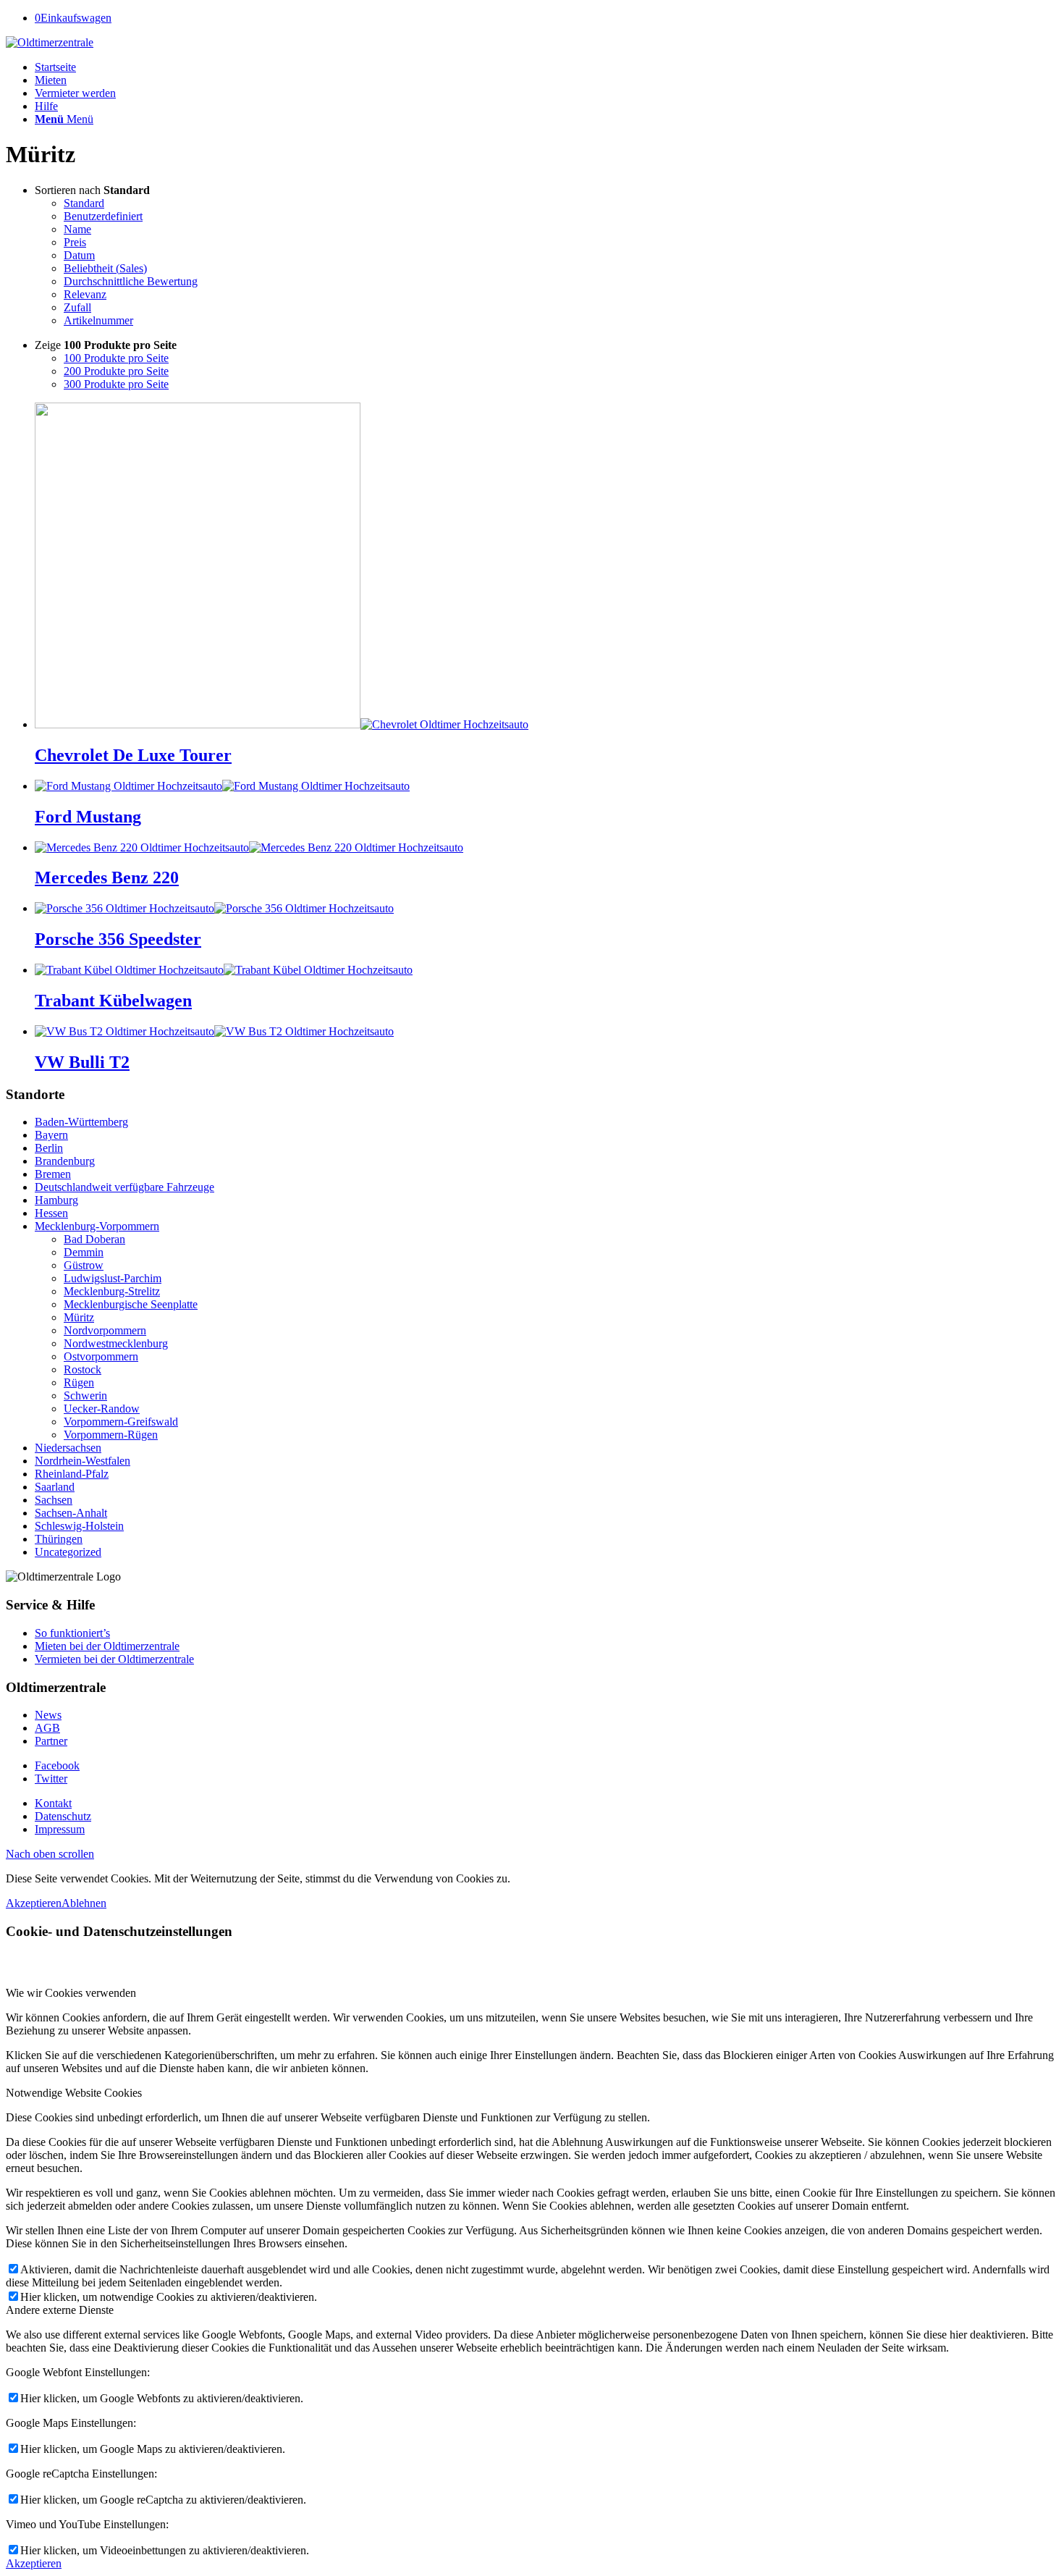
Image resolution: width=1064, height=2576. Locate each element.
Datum (79, 255)
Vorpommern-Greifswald (121, 1422)
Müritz (79, 1317)
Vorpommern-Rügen (111, 1435)
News (48, 1715)
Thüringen (59, 1539)
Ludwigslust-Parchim (113, 1278)
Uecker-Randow (102, 1409)
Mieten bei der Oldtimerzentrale (107, 1646)
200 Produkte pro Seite (116, 371)
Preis (75, 242)
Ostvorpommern (101, 1356)
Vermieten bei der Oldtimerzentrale (114, 1659)
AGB (47, 1728)
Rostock (83, 1369)
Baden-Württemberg (81, 1122)
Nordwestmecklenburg (116, 1343)
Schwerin (85, 1396)
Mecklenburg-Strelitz (112, 1291)
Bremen (53, 1174)
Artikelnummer (98, 320)
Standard (84, 203)
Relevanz (85, 294)
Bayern (51, 1135)
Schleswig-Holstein (79, 1526)
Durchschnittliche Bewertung (131, 281)
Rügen (79, 1382)
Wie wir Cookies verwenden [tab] (71, 1993)
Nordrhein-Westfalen (83, 1461)
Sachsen (54, 1500)
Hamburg (56, 1200)
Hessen (51, 1213)
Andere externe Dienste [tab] (60, 2310)
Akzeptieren (34, 1903)
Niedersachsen (68, 1448)
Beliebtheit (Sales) (105, 268)
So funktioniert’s (72, 1633)
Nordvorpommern (105, 1330)
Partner (51, 1741)
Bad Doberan (94, 1239)
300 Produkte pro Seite (116, 384)
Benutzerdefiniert (103, 216)
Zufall (77, 307)
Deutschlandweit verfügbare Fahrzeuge (124, 1187)
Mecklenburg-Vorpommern (97, 1226)
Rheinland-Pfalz (72, 1474)
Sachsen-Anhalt (71, 1513)
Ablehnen (84, 1903)
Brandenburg (65, 1161)
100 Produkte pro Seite (116, 358)
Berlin (49, 1148)
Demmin (84, 1252)
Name (77, 229)
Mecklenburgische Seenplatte (131, 1304)
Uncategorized (68, 1552)
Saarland (55, 1487)
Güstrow (84, 1265)
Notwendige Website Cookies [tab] (74, 2093)
